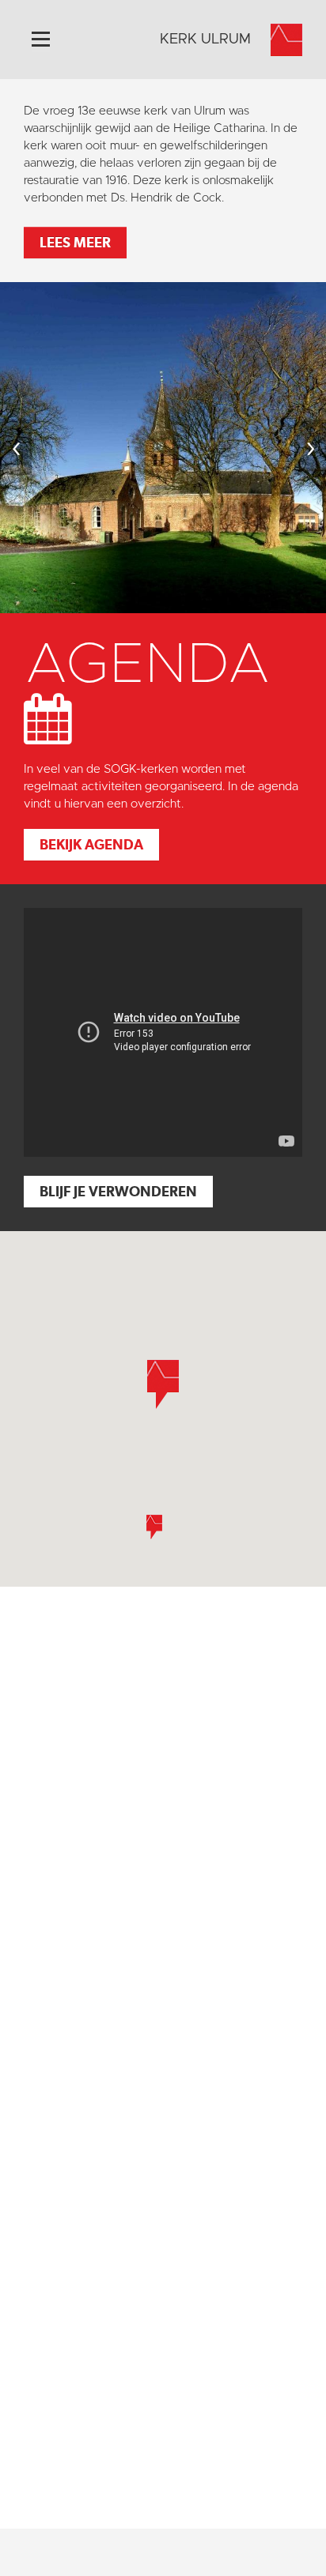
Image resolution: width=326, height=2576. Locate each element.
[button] (154, 1527)
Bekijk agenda (91, 844)
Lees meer (75, 242)
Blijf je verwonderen (118, 1191)
